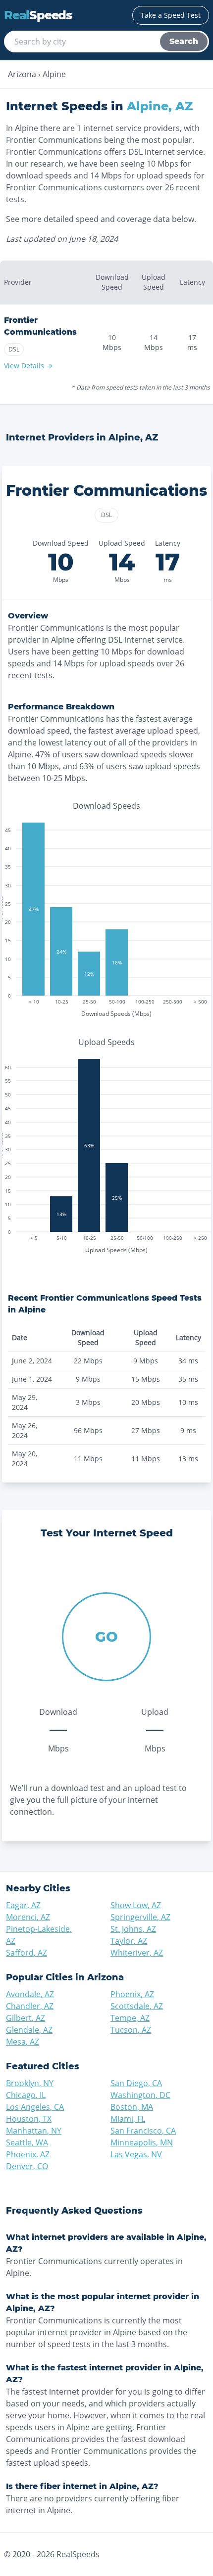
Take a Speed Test (171, 15)
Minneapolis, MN (142, 2142)
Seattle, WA (27, 2142)
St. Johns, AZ (133, 1929)
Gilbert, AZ (26, 2018)
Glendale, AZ (29, 2030)
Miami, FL (128, 2119)
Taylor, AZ (129, 1941)
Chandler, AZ (30, 2006)
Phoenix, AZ (132, 1994)
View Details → (28, 366)
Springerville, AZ (140, 1917)
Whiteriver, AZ (137, 1953)
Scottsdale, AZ (137, 2006)
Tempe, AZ (130, 2018)
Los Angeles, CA (35, 2107)
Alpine (54, 74)
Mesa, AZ (23, 2042)
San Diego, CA (136, 2083)
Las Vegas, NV (136, 2154)
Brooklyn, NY (30, 2083)
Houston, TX (29, 2119)
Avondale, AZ (30, 1994)
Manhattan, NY (34, 2131)
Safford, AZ (27, 1953)
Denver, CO (27, 2166)
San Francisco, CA (143, 2131)
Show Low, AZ (136, 1905)
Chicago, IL (26, 2095)
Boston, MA (132, 2107)
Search (184, 41)
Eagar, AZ (23, 1905)
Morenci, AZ (28, 1917)
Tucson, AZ (131, 2030)
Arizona (22, 74)
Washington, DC (140, 2095)
